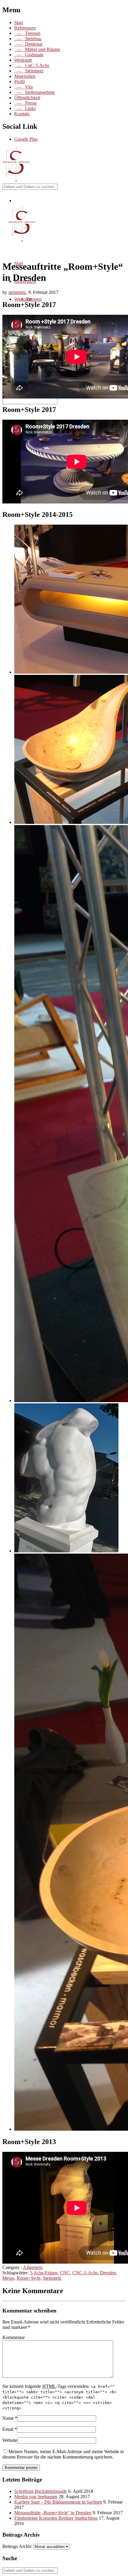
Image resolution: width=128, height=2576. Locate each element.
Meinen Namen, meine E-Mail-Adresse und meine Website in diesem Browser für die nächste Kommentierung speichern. (63, 2454)
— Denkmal (28, 44)
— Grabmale (29, 55)
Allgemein (33, 2267)
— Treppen (27, 33)
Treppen (34, 299)
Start (19, 23)
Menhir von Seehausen (36, 2497)
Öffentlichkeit (27, 98)
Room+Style (29, 2278)
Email (8, 2429)
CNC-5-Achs (85, 2273)
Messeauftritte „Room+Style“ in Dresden (53, 2513)
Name (8, 2418)
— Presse (26, 103)
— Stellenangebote (35, 92)
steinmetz (17, 292)
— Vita (24, 87)
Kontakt (22, 114)
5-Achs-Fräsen (44, 2273)
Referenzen (25, 28)
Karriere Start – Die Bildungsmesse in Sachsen (58, 2502)
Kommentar (14, 2337)
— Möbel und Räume (37, 49)
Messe (8, 2278)
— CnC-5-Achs (32, 65)
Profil (19, 82)
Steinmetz (52, 2278)
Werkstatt (23, 60)
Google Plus (26, 139)
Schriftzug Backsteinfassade (41, 2491)
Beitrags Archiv (17, 2546)
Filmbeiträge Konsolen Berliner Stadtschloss (56, 2518)
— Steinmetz (29, 71)
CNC (65, 2273)
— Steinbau (28, 39)
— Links (25, 108)
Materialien (25, 76)
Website (10, 2440)
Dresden (108, 2273)
